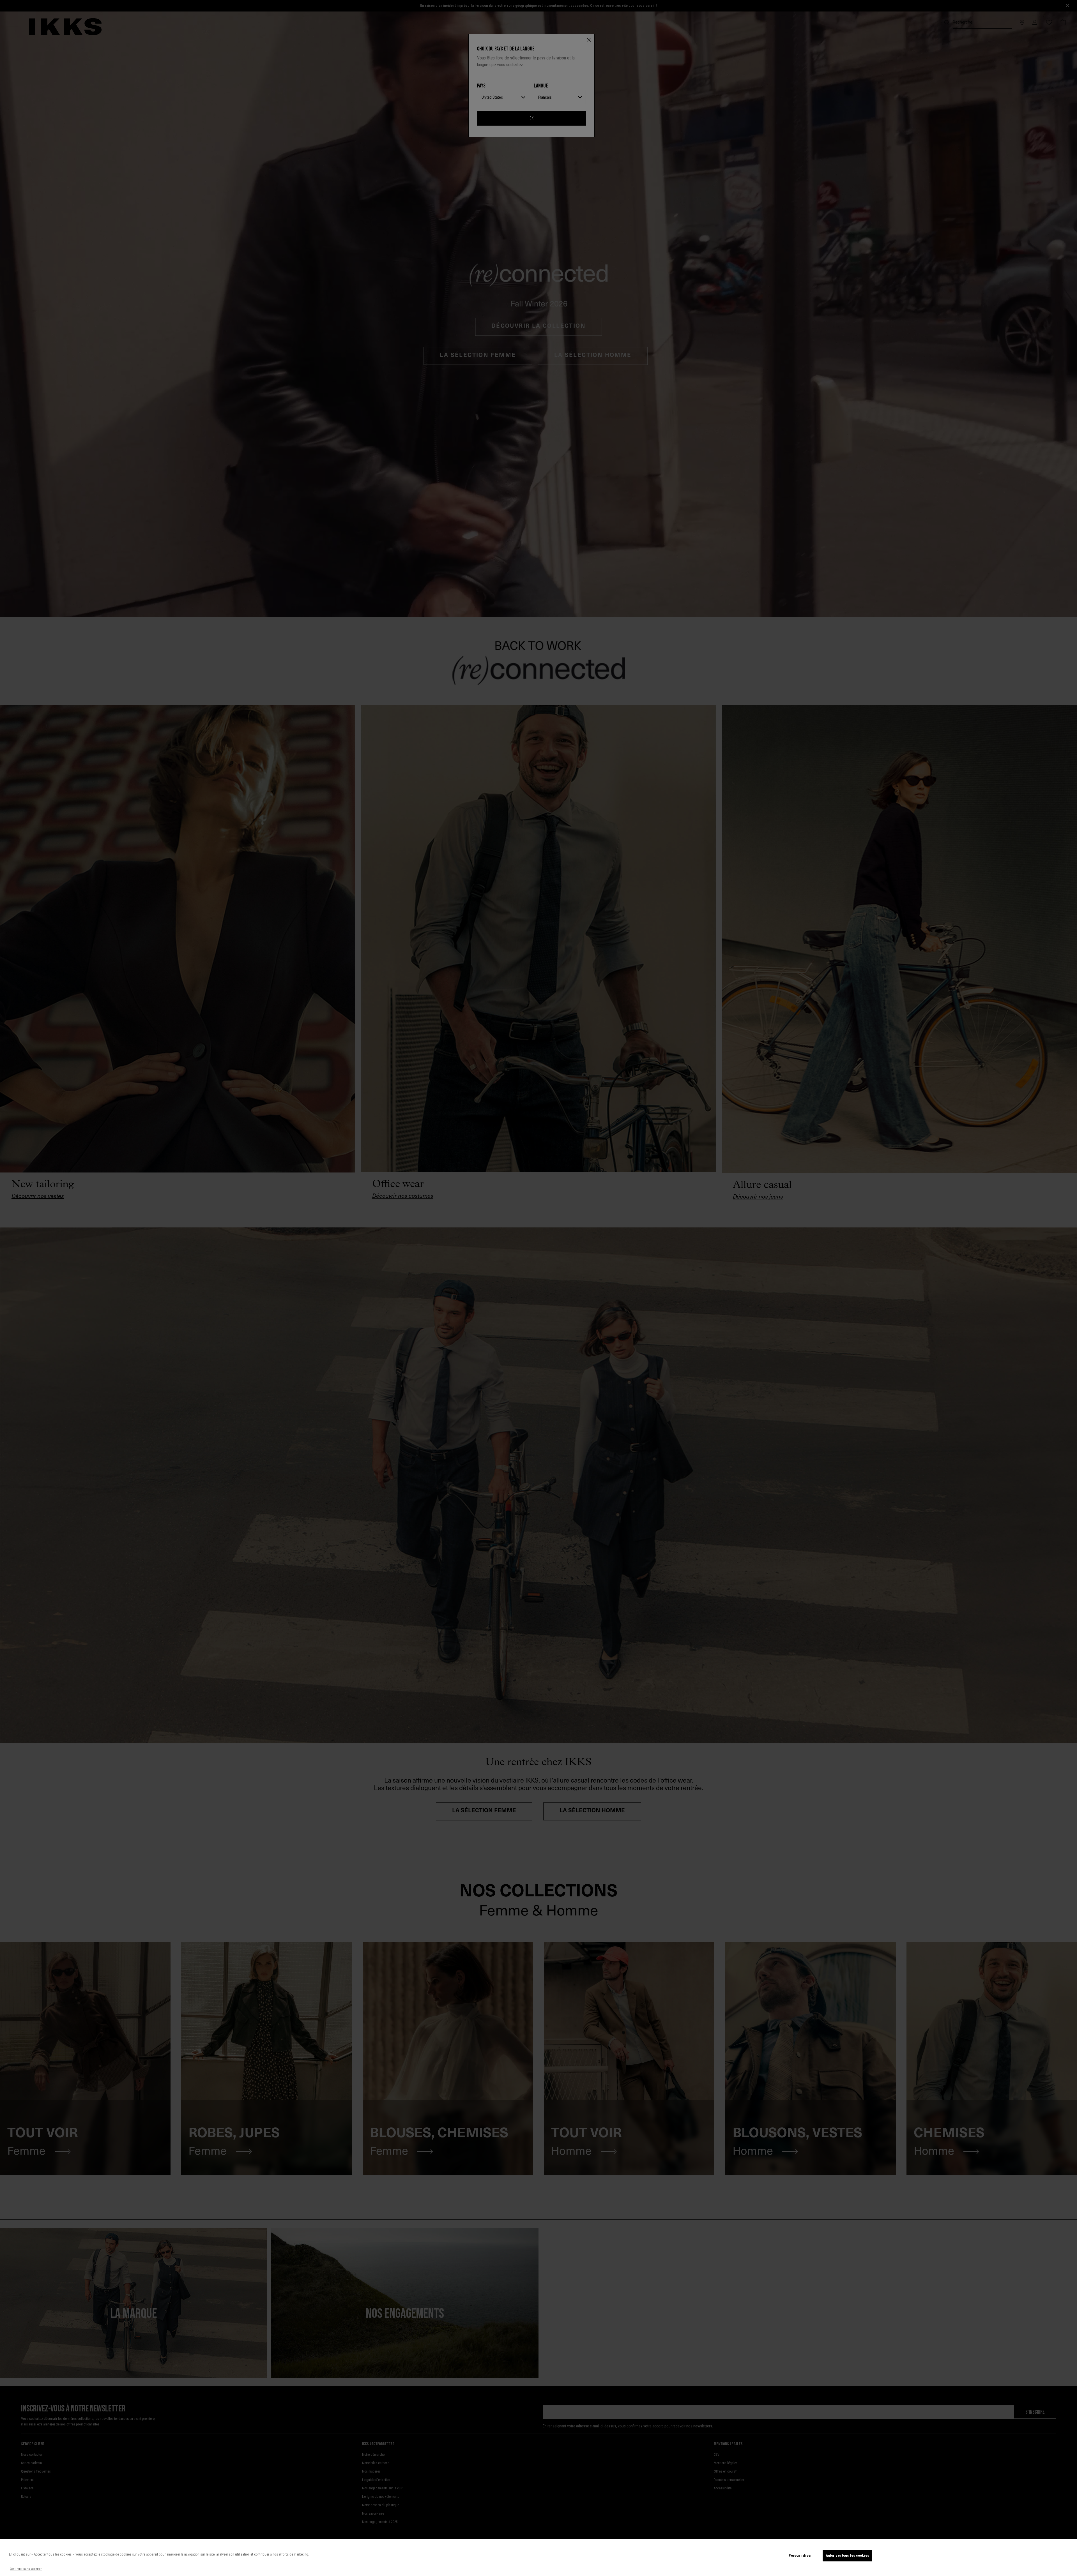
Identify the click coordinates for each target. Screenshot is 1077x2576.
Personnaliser (800, 2555)
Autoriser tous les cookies (847, 2555)
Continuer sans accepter (26, 2569)
